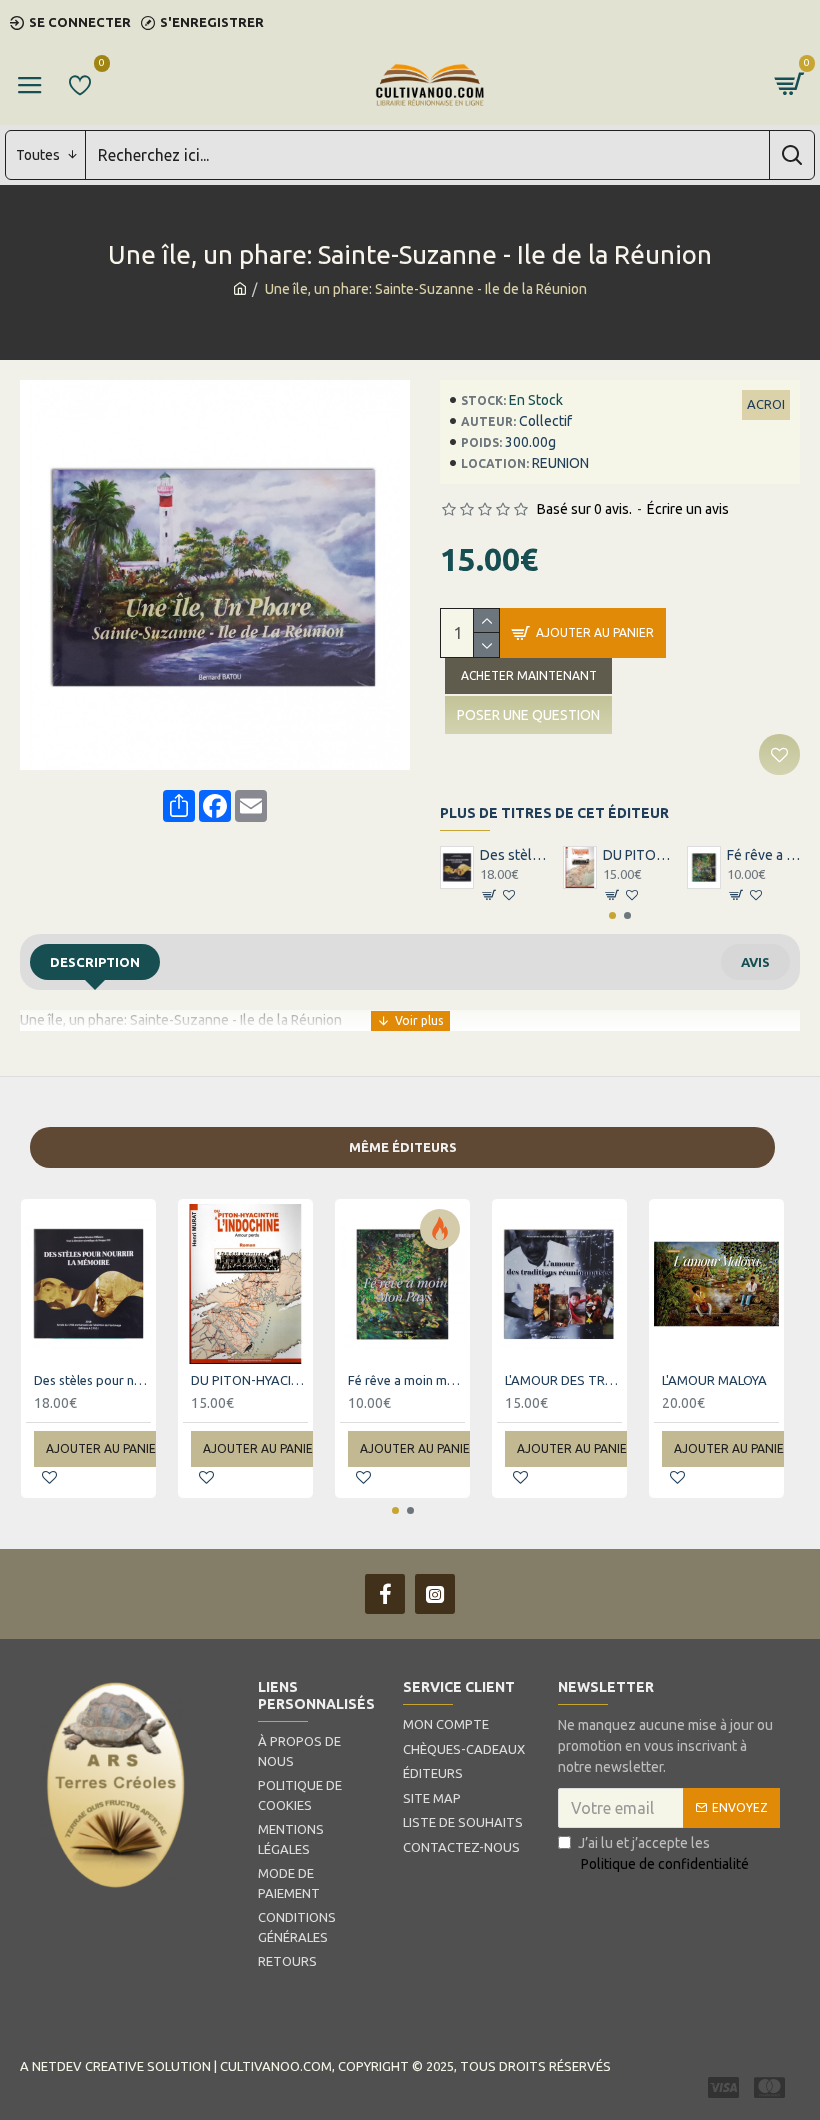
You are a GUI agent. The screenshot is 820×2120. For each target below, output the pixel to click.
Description (95, 962)
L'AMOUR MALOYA (714, 1380)
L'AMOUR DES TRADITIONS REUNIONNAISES (563, 1380)
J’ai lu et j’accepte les (663, 1853)
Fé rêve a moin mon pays (763, 855)
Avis (755, 962)
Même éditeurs (403, 1147)
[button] (612, 915)
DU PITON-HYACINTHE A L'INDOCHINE (639, 855)
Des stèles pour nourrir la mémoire (516, 855)
